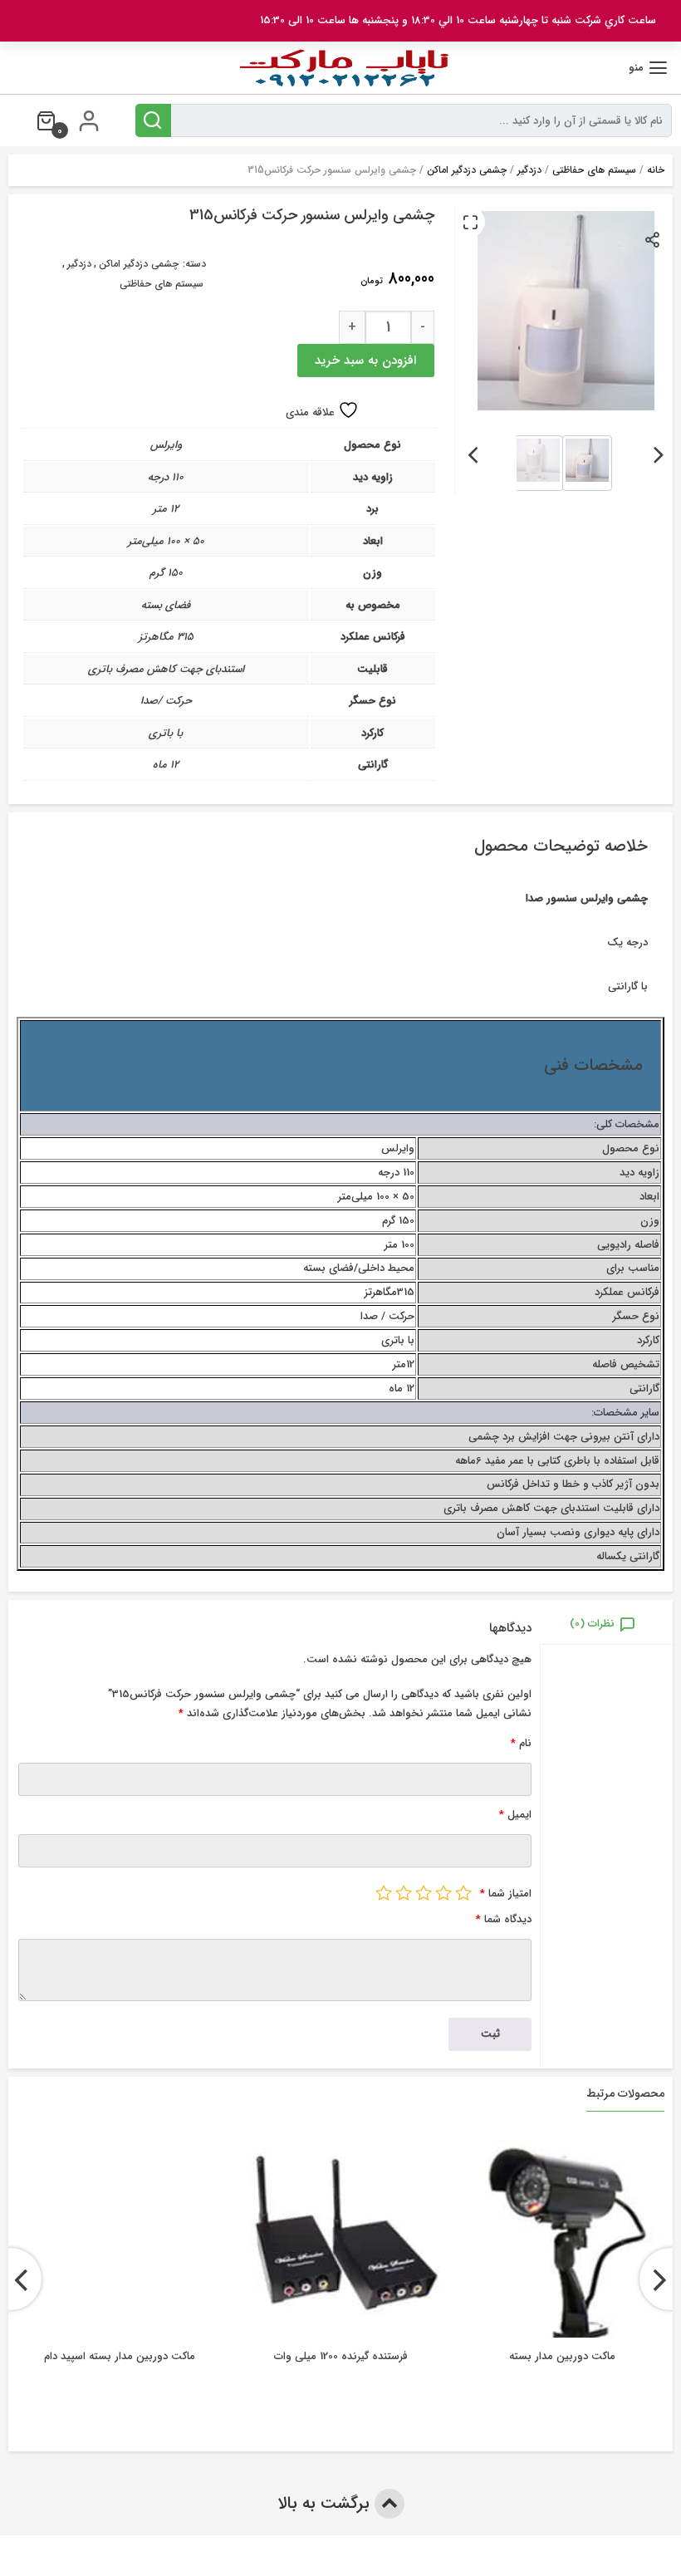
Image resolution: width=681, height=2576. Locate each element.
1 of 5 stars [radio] (463, 1892)
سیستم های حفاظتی (594, 170)
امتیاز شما (506, 1894)
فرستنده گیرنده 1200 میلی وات (341, 2356)
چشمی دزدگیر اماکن (467, 170)
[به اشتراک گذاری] (653, 239)
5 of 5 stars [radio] (384, 1892)
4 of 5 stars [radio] (404, 1892)
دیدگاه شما (504, 1919)
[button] (470, 222)
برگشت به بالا (326, 2503)
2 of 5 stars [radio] (443, 1892)
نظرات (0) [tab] (592, 1624)
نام (521, 1743)
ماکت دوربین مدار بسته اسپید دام (120, 2356)
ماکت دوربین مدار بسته (562, 2356)
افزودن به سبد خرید (365, 361)
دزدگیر (529, 170)
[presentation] (659, 452)
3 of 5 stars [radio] (424, 1892)
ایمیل (515, 1815)
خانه (656, 170)
